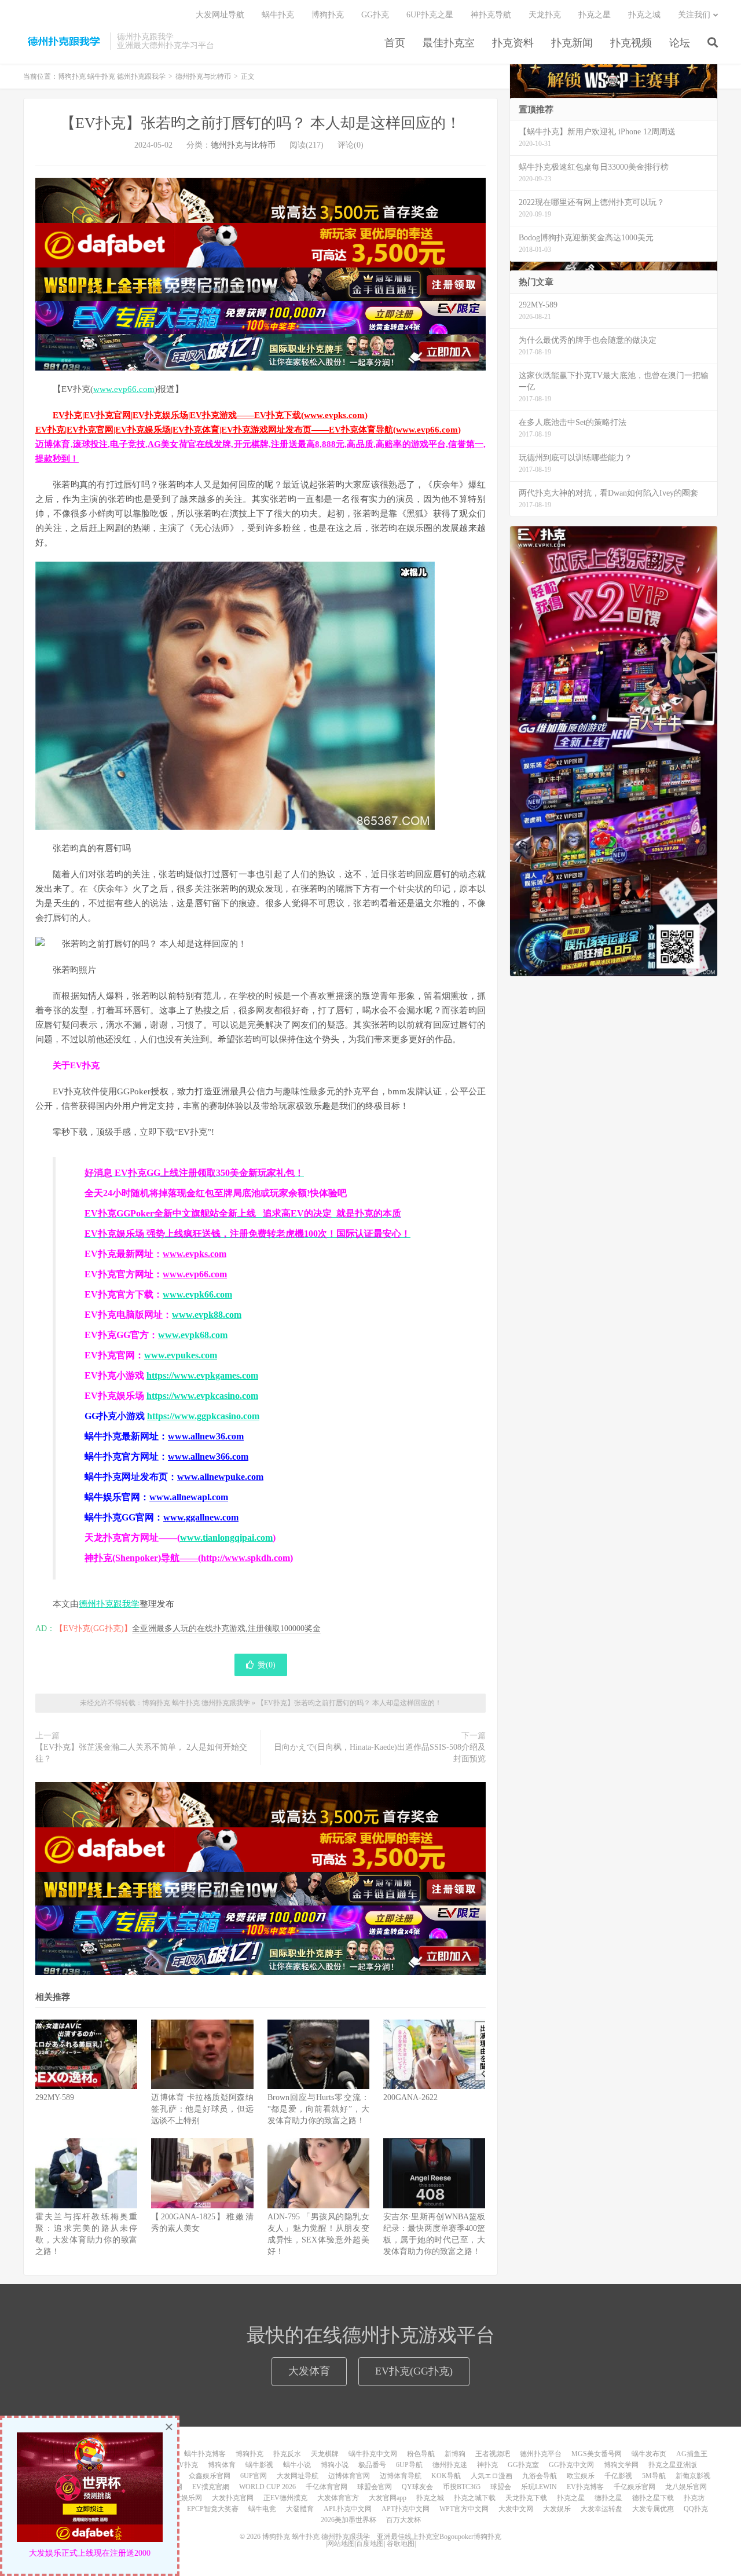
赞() (267, 1665)
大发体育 (309, 2371)
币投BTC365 (462, 2487)
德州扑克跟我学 (109, 1604)
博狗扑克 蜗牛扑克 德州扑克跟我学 (64, 41)
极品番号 (372, 2465)
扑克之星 (595, 15)
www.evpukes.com (181, 1355)
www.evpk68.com (193, 1335)
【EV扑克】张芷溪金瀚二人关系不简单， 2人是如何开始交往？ (141, 1753)
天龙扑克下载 (526, 2498)
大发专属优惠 (653, 2509)
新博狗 (455, 2454)
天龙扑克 (545, 15)
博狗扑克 (328, 15)
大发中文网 (516, 2509)
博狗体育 (222, 2465)
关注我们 (694, 15)
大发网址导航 (220, 15)
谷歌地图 (401, 2544)
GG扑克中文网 (571, 2465)
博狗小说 (335, 2465)
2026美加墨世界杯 (349, 2520)
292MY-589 (55, 2097)
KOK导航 (446, 2476)
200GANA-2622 (410, 2097)
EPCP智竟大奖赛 (213, 2509)
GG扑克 (375, 15)
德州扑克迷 (450, 2465)
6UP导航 (409, 2465)
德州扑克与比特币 (203, 76)
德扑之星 (608, 2498)
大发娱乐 (557, 2509)
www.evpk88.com (207, 1315)
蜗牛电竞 (262, 2509)
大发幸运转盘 (601, 2509)
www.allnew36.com (206, 1436)
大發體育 (300, 2509)
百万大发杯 (403, 2520)
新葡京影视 (693, 2476)
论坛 (680, 43)
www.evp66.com (124, 389)
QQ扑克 (696, 2509)
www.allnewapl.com (189, 1497)
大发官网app (388, 2498)
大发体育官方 (338, 2498)
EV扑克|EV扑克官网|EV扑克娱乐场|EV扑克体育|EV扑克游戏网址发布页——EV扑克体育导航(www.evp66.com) (248, 430)
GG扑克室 (523, 2465)
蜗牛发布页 (649, 2454)
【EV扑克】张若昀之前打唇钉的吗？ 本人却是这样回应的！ (261, 123)
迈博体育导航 (401, 2476)
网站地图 (341, 2544)
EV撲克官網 (211, 2487)
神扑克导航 (491, 15)
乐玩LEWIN (539, 2487)
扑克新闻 (572, 43)
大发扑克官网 (233, 2498)
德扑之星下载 (653, 2498)
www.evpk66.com (197, 1294)
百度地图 (370, 2544)
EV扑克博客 (585, 2487)
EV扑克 (186, 2465)
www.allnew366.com (208, 1456)
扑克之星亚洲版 (673, 2465)
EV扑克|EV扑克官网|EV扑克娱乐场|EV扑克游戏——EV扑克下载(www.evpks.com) (210, 415)
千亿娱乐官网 (634, 2487)
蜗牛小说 (297, 2465)
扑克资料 (513, 43)
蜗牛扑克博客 (205, 2454)
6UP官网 (254, 2476)
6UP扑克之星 (430, 15)
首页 (395, 43)
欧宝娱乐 (581, 2476)
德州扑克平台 (541, 2454)
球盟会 (501, 2487)
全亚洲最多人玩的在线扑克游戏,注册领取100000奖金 (226, 1628)
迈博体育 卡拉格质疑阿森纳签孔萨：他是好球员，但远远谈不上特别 (202, 2109)
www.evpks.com (195, 1254)
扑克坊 (694, 2498)
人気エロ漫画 (491, 2476)
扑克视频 (631, 43)
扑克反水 (287, 2454)
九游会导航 (540, 2476)
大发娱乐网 (185, 2498)
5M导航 (654, 2476)
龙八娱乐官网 (686, 2487)
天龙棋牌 (325, 2454)
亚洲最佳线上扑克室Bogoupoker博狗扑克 (438, 2537)
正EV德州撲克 (285, 2498)
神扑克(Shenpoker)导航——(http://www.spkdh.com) (189, 1558)
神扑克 (487, 2465)
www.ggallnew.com (201, 1517)
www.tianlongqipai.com (226, 1538)
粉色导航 (421, 2454)
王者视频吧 (493, 2454)
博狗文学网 (621, 2465)
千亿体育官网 (327, 2487)
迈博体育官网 (349, 2476)
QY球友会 (417, 2487)
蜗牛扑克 (278, 15)
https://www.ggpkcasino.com (203, 1416)
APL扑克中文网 (348, 2509)
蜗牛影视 (259, 2465)
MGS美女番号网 (597, 2454)
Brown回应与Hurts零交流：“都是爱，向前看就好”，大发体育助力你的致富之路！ (318, 2109)
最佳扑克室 (449, 43)
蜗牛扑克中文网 (373, 2454)
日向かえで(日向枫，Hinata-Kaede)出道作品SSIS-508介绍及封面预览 (380, 1753)
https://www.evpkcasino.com (202, 1396)
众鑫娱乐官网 (210, 2476)
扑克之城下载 (475, 2498)
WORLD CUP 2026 (267, 2487)
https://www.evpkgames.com (202, 1375)
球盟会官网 (375, 2487)
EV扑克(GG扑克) (414, 2371)
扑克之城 (644, 15)
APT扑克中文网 (406, 2509)
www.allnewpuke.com (220, 1477)
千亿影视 (618, 2476)
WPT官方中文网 (464, 2509)
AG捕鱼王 (692, 2454)
